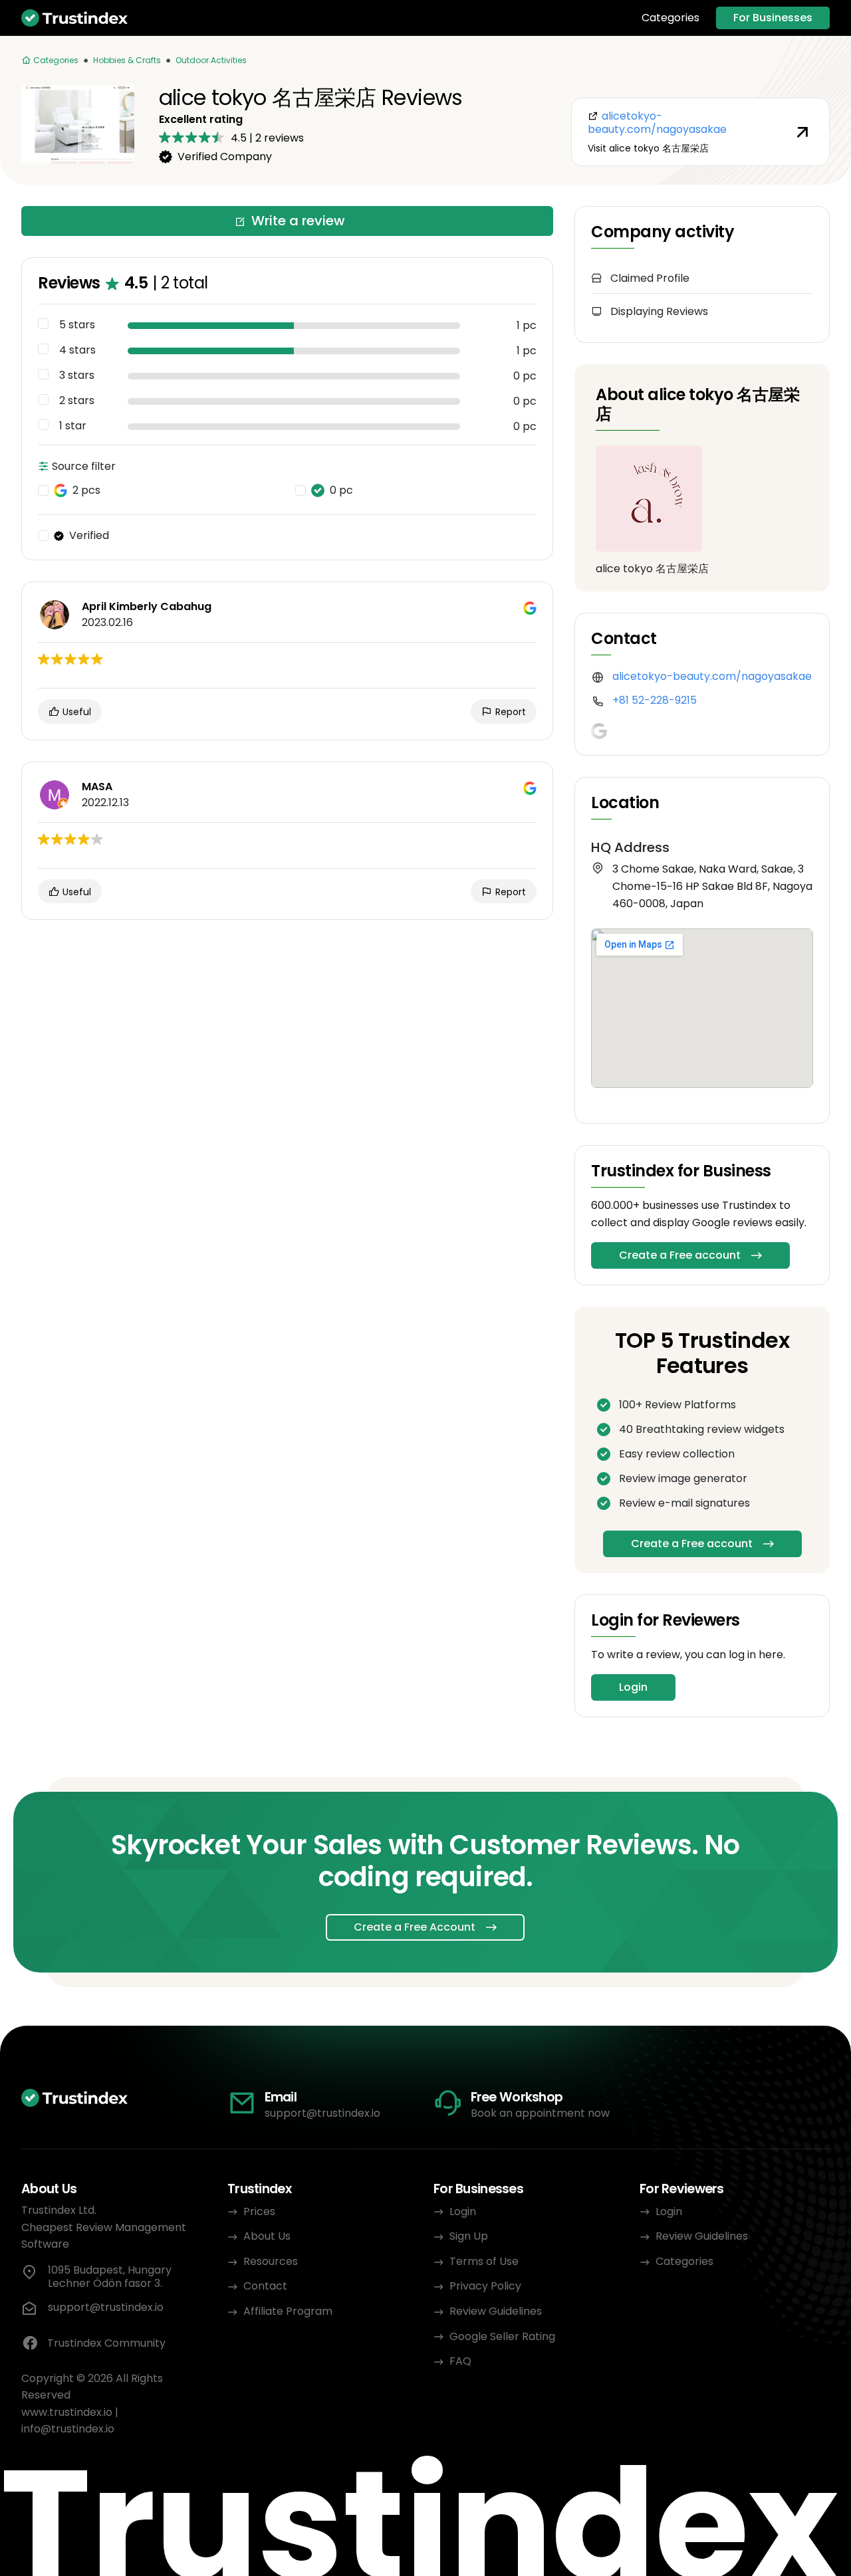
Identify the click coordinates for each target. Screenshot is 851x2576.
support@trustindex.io (322, 2113)
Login (633, 1687)
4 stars (77, 350)
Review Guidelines (496, 2311)
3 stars (77, 376)
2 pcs (86, 490)
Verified (89, 536)
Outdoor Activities (211, 60)
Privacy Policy (485, 2286)
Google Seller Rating (502, 2336)
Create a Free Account (415, 1927)
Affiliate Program (288, 2311)
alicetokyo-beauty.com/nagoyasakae (712, 676)
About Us (267, 2236)
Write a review (298, 221)
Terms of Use (484, 2261)
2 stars (77, 401)
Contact (265, 2286)
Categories (670, 18)
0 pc (341, 490)
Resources (271, 2261)
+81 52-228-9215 (655, 700)
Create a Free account (680, 1255)
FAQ (460, 2361)
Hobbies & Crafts (127, 60)
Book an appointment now (540, 2113)
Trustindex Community (106, 2343)
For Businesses (773, 18)
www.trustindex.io (67, 2412)
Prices (259, 2211)
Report (509, 712)
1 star (73, 426)
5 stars (77, 325)
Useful (75, 712)
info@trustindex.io (68, 2429)
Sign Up (469, 2236)
